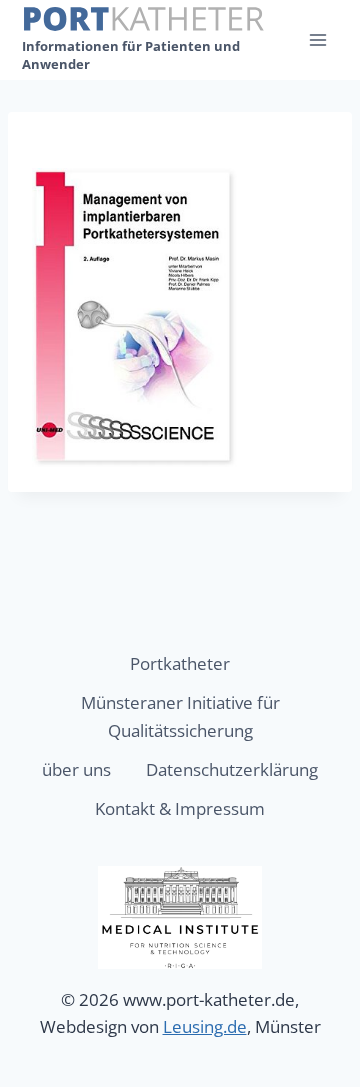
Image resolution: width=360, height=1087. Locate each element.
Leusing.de (205, 1026)
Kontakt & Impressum (180, 808)
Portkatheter (180, 663)
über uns (76, 769)
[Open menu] (317, 39)
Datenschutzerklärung (232, 769)
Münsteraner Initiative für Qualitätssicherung (180, 716)
